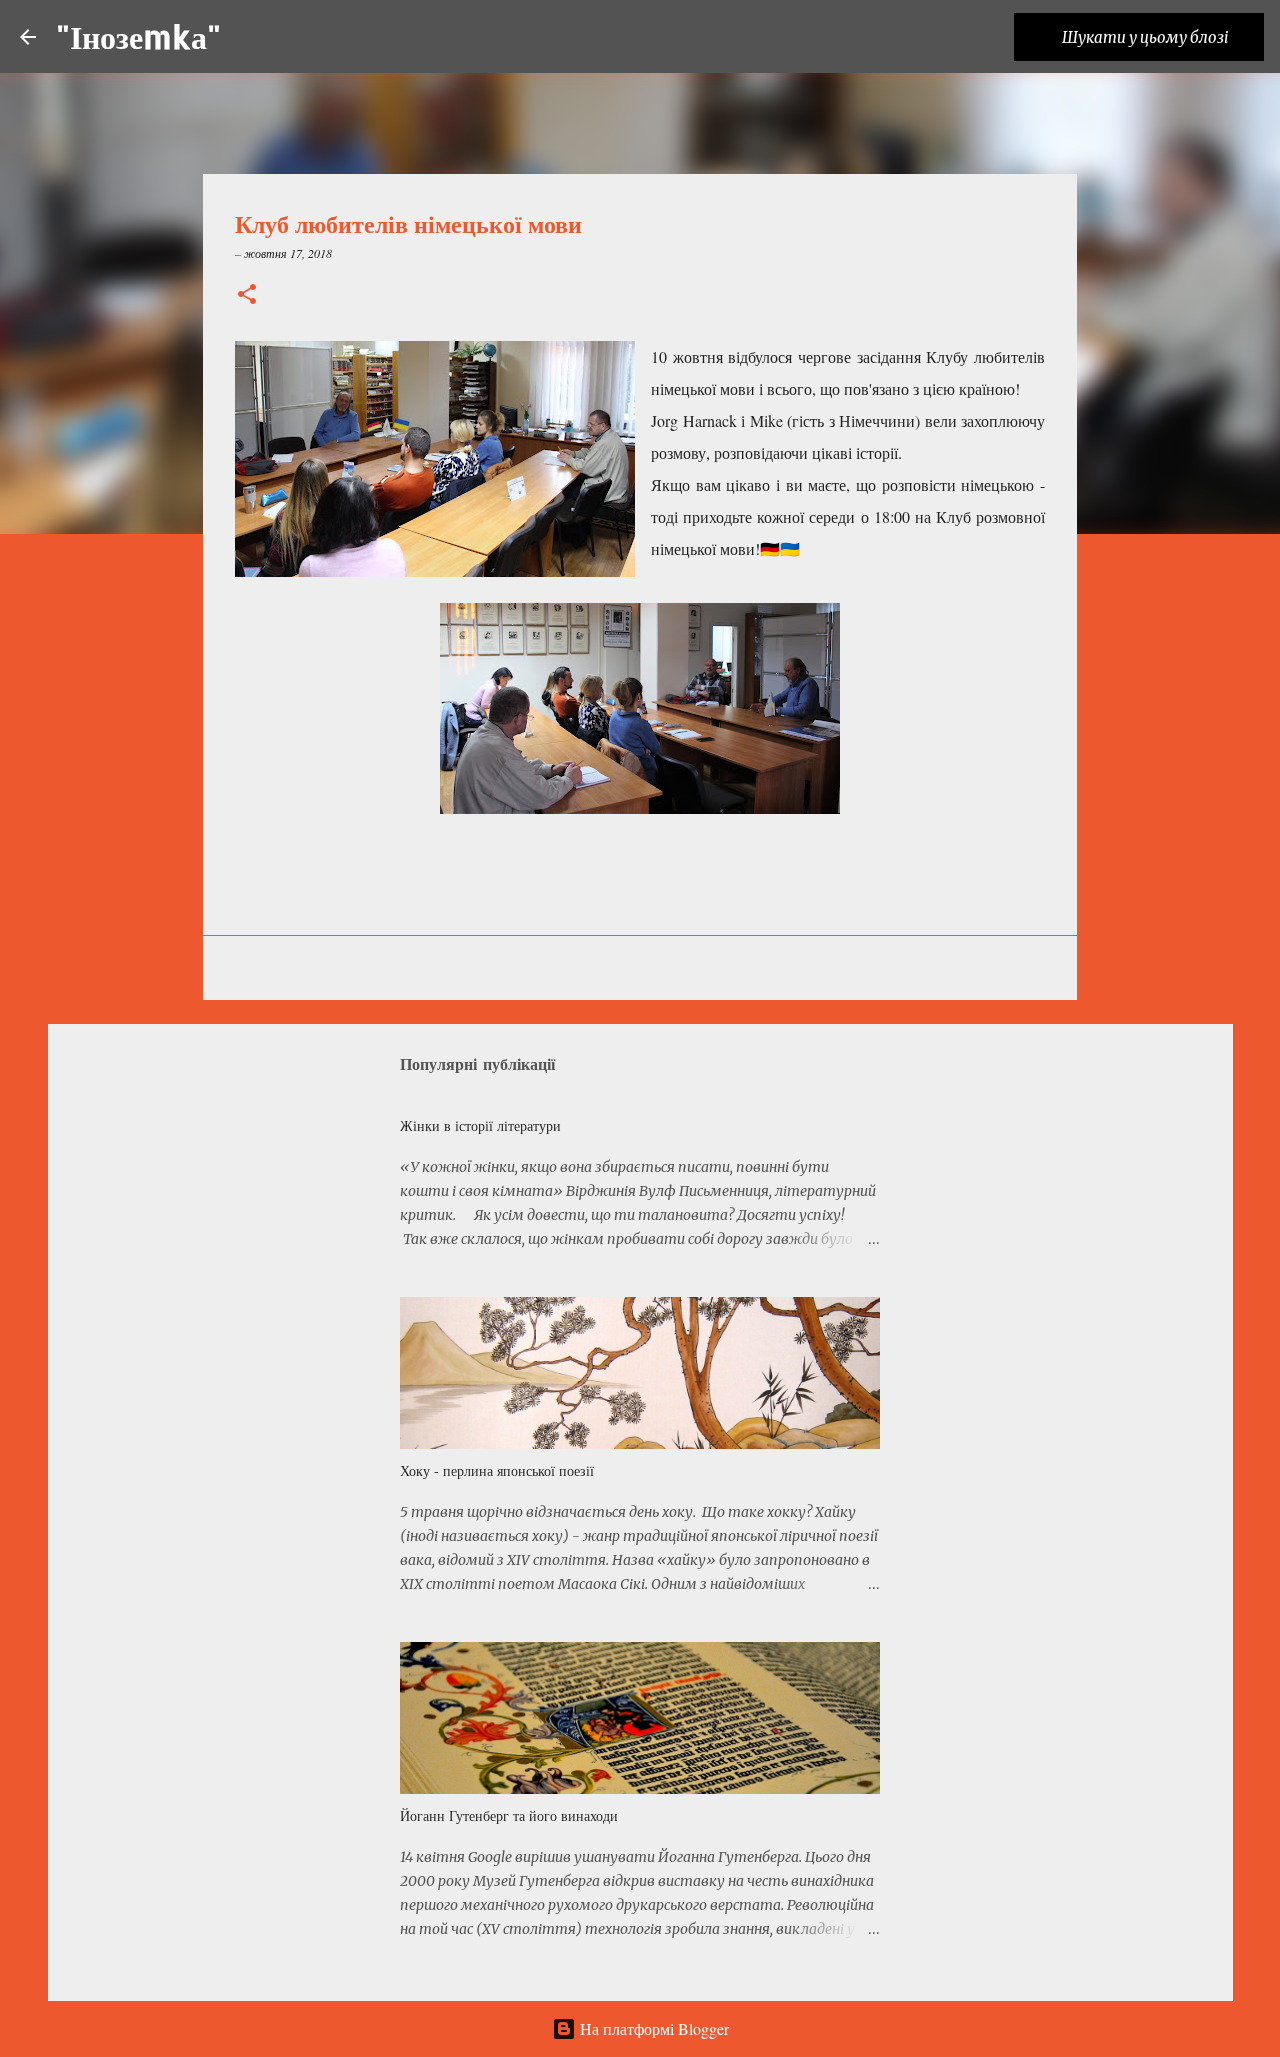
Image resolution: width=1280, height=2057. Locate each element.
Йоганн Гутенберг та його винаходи (509, 1815)
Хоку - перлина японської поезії (497, 1470)
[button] (247, 295)
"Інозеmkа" (138, 36)
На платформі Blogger (652, 2028)
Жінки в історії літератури (480, 1125)
